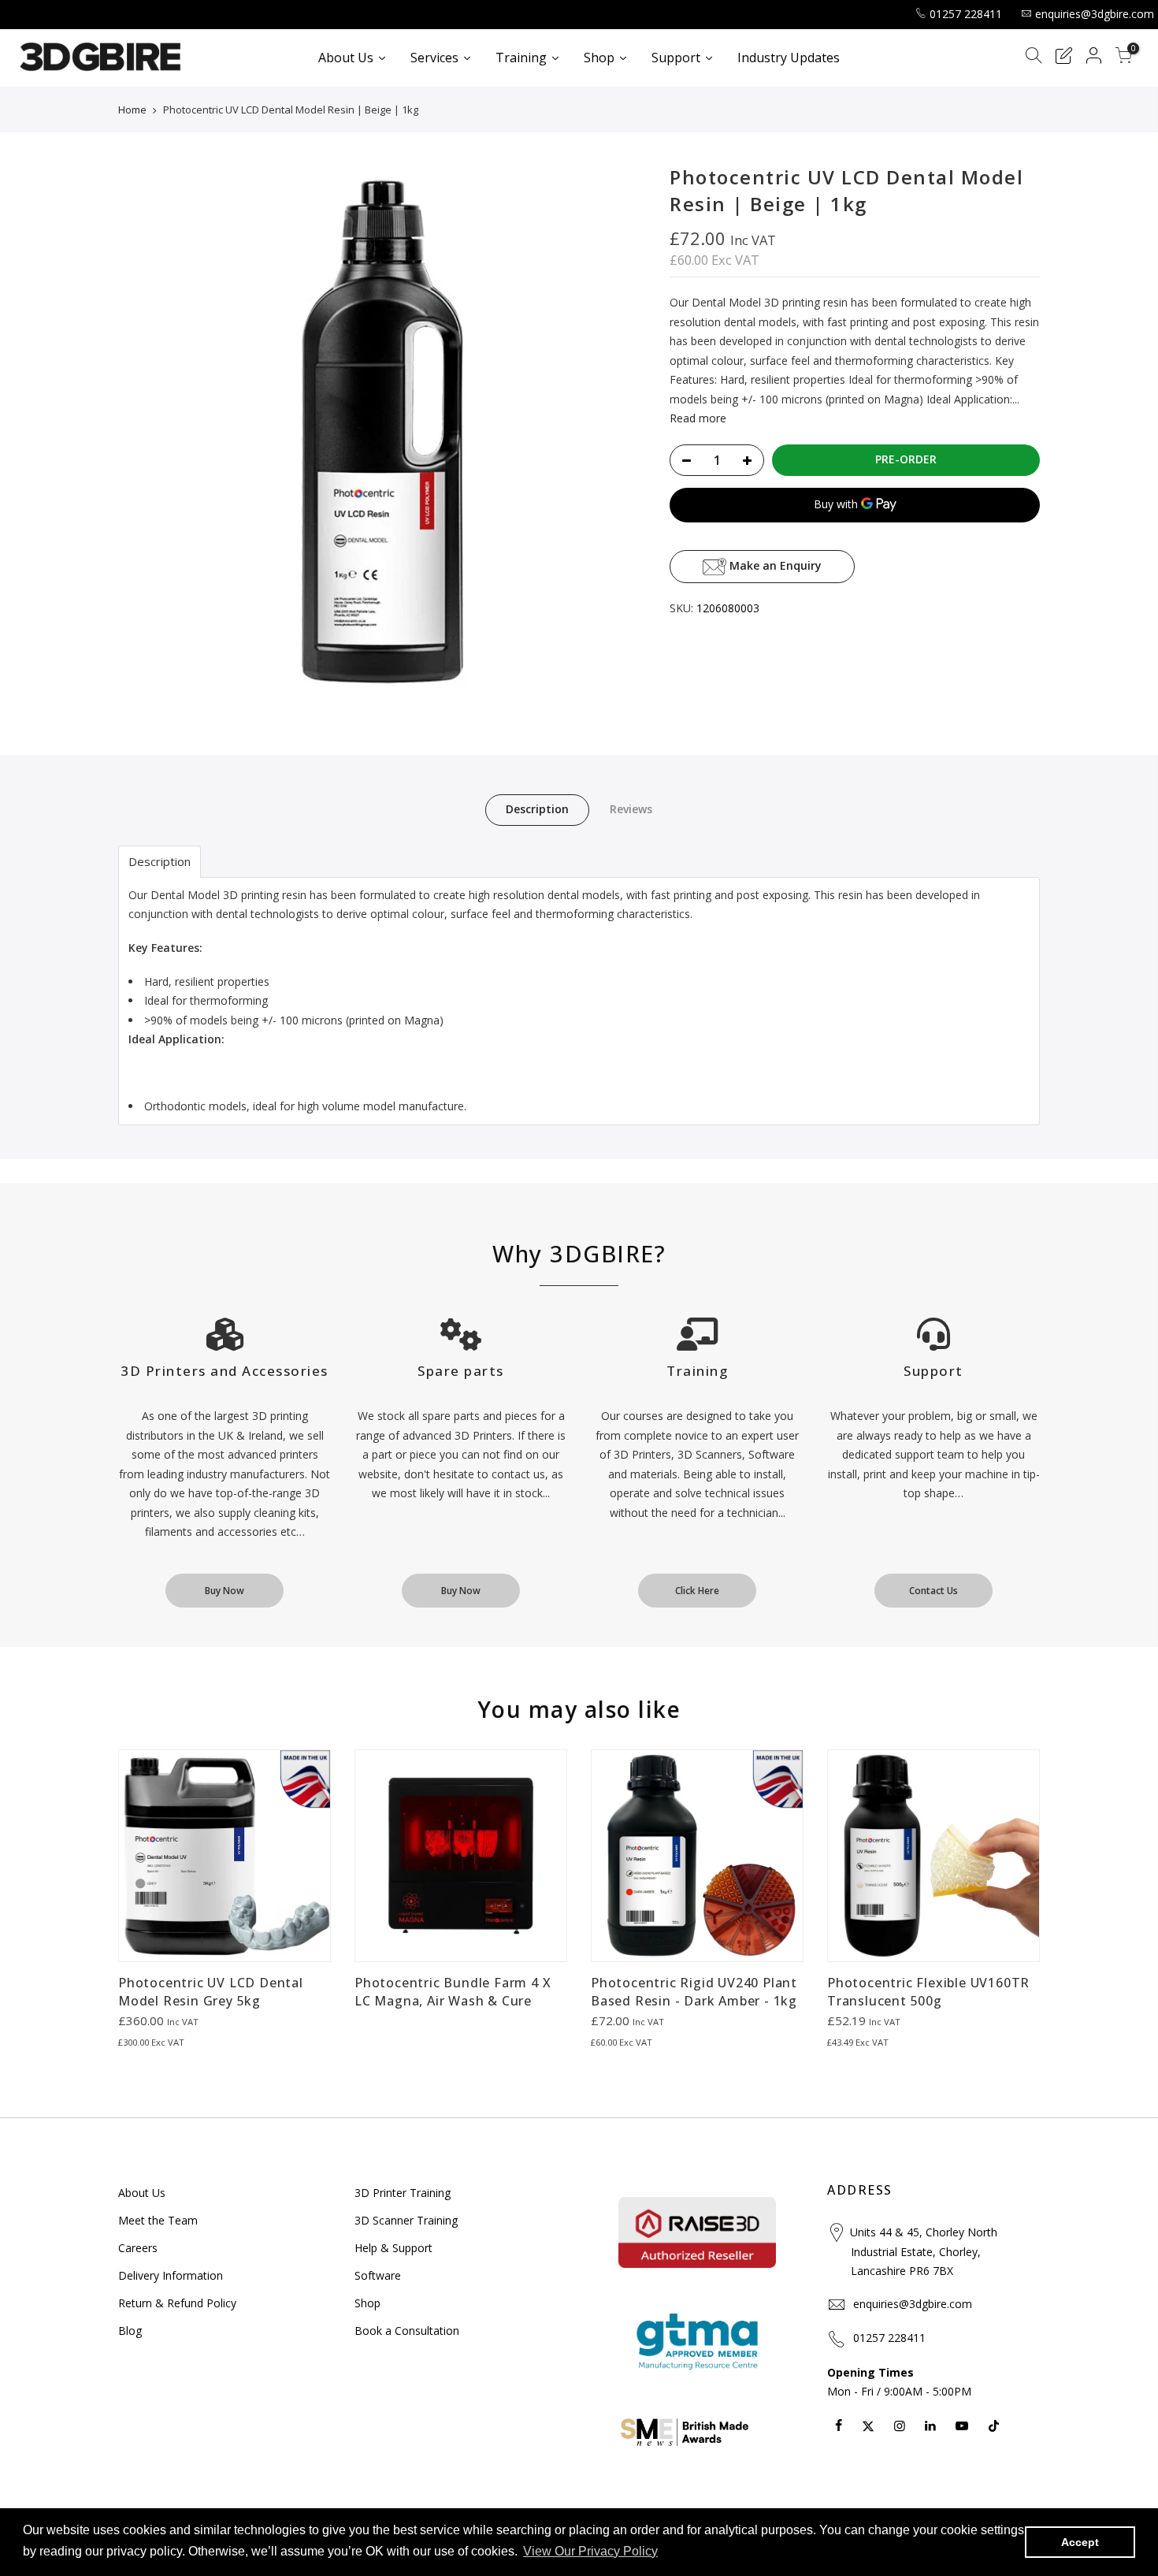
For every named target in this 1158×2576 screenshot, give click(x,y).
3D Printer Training (403, 2193)
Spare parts (461, 1371)
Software (378, 2275)
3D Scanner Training (406, 2220)
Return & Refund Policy (177, 2303)
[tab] (160, 862)
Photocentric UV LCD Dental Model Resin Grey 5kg (211, 1992)
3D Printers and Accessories (225, 1371)
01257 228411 (966, 14)
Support (933, 1371)
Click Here (697, 1591)
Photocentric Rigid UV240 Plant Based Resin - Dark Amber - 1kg (694, 1992)
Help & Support (393, 2248)
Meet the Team (158, 2220)
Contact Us (933, 1591)
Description (537, 809)
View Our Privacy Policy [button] (590, 2551)
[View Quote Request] (1063, 58)
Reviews (631, 809)
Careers (138, 2248)
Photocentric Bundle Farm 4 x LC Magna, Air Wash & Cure (453, 1992)
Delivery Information (171, 2275)
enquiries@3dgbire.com (1095, 14)
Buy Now (225, 1591)
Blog (130, 2331)
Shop (367, 2303)
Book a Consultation (407, 2331)
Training (697, 1371)
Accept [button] (1080, 2542)
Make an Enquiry (774, 565)
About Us (142, 2193)
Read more (698, 418)
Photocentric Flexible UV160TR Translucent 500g (928, 1992)
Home (132, 110)
